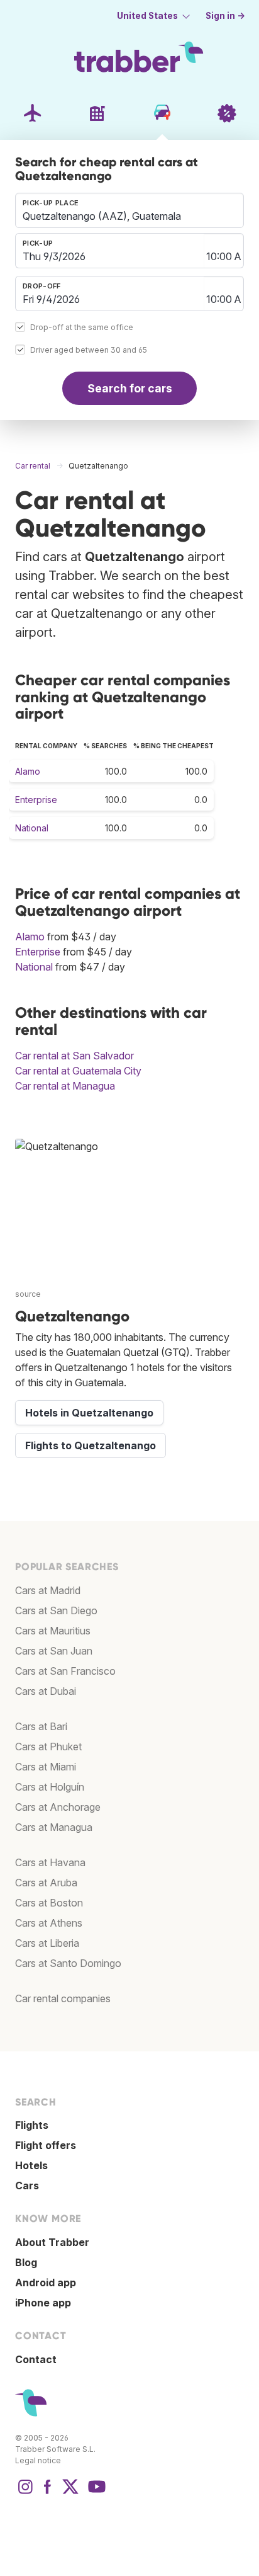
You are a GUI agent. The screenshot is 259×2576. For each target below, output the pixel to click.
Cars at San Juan (54, 1651)
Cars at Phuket (48, 1747)
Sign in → (225, 16)
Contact (36, 2359)
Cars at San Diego (56, 1610)
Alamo (28, 771)
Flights (32, 2125)
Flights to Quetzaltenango (91, 1445)
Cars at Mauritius (53, 1631)
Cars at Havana (50, 1862)
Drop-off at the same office (82, 328)
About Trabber (52, 2242)
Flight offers (46, 2145)
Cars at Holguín (50, 1787)
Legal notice (38, 2460)
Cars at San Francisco (65, 1671)
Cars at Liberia (47, 1943)
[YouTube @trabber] (95, 2493)
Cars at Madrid (48, 1590)
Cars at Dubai (46, 1691)
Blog (26, 2262)
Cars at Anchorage (58, 1807)
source (28, 1294)
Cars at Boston (49, 1903)
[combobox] (129, 210)
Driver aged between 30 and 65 (89, 350)
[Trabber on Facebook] (48, 2493)
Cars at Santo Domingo (68, 1963)
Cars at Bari (41, 1726)
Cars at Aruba (46, 1883)
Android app (46, 2282)
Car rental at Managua (65, 1086)
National (32, 828)
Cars (27, 2186)
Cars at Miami (46, 1767)
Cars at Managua (54, 1827)
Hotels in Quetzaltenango (89, 1413)
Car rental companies (63, 1998)
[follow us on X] (70, 2493)
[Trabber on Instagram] (25, 2493)
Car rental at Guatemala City (78, 1071)
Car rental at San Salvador (74, 1056)
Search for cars (130, 388)
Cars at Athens (49, 1923)
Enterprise (36, 800)
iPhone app (43, 2303)
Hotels (31, 2165)
